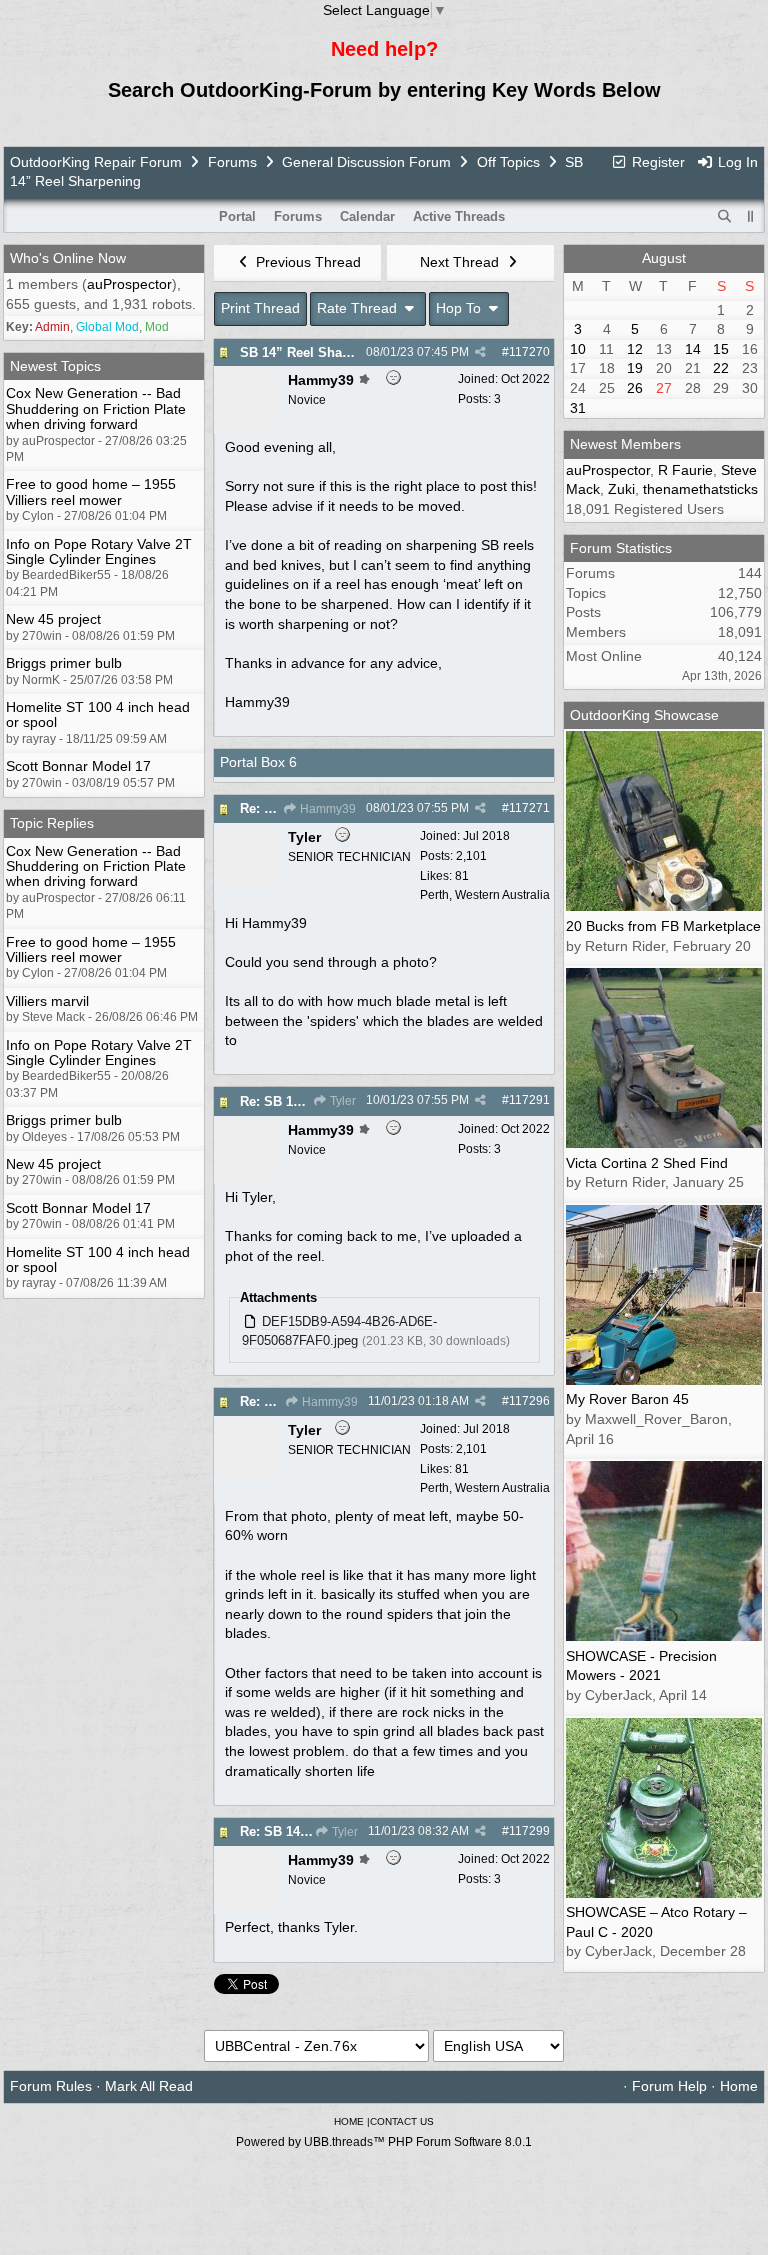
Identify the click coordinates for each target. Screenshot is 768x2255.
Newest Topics (55, 366)
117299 (529, 1831)
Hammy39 (326, 809)
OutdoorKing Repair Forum (96, 162)
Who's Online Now (68, 258)
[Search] (725, 217)
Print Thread (260, 308)
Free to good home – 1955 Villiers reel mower (91, 491)
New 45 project (53, 619)
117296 (529, 1401)
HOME (349, 2121)
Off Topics (508, 162)
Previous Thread (306, 262)
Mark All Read (149, 2086)
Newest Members (625, 444)
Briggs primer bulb (64, 663)
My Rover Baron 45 (627, 1399)
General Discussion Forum (366, 162)
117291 (529, 1100)
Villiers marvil (47, 1001)
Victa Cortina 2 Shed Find (647, 1163)
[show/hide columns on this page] (751, 216)
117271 (529, 808)
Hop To (460, 308)
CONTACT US (402, 2121)
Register (656, 162)
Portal (237, 216)
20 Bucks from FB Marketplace (663, 926)
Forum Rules (51, 2086)
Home (739, 2086)
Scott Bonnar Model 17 (78, 766)
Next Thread (461, 262)
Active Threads (459, 216)
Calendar (367, 216)
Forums (232, 162)
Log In (736, 162)
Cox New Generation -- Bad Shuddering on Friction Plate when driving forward (96, 408)
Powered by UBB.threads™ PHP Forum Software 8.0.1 (384, 2142)
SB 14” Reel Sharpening (315, 352)
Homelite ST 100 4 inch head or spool (98, 714)
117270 (529, 352)
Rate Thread (359, 308)
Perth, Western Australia (485, 895)
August (664, 258)
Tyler (341, 1101)
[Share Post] (480, 352)
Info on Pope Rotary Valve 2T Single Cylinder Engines (99, 551)
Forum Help (669, 2086)
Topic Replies (52, 823)
